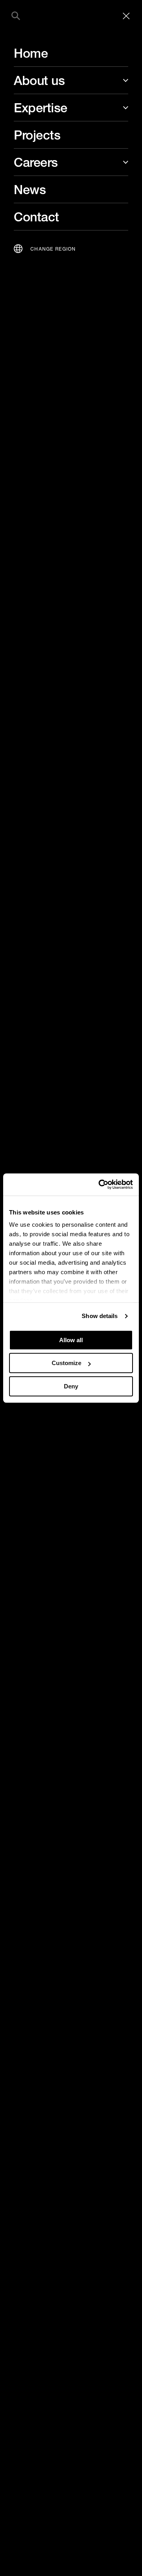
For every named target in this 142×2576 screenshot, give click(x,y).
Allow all (71, 1340)
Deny (71, 1386)
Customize (66, 1363)
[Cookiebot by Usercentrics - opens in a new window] (100, 1184)
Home (31, 53)
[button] (16, 16)
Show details (100, 1316)
